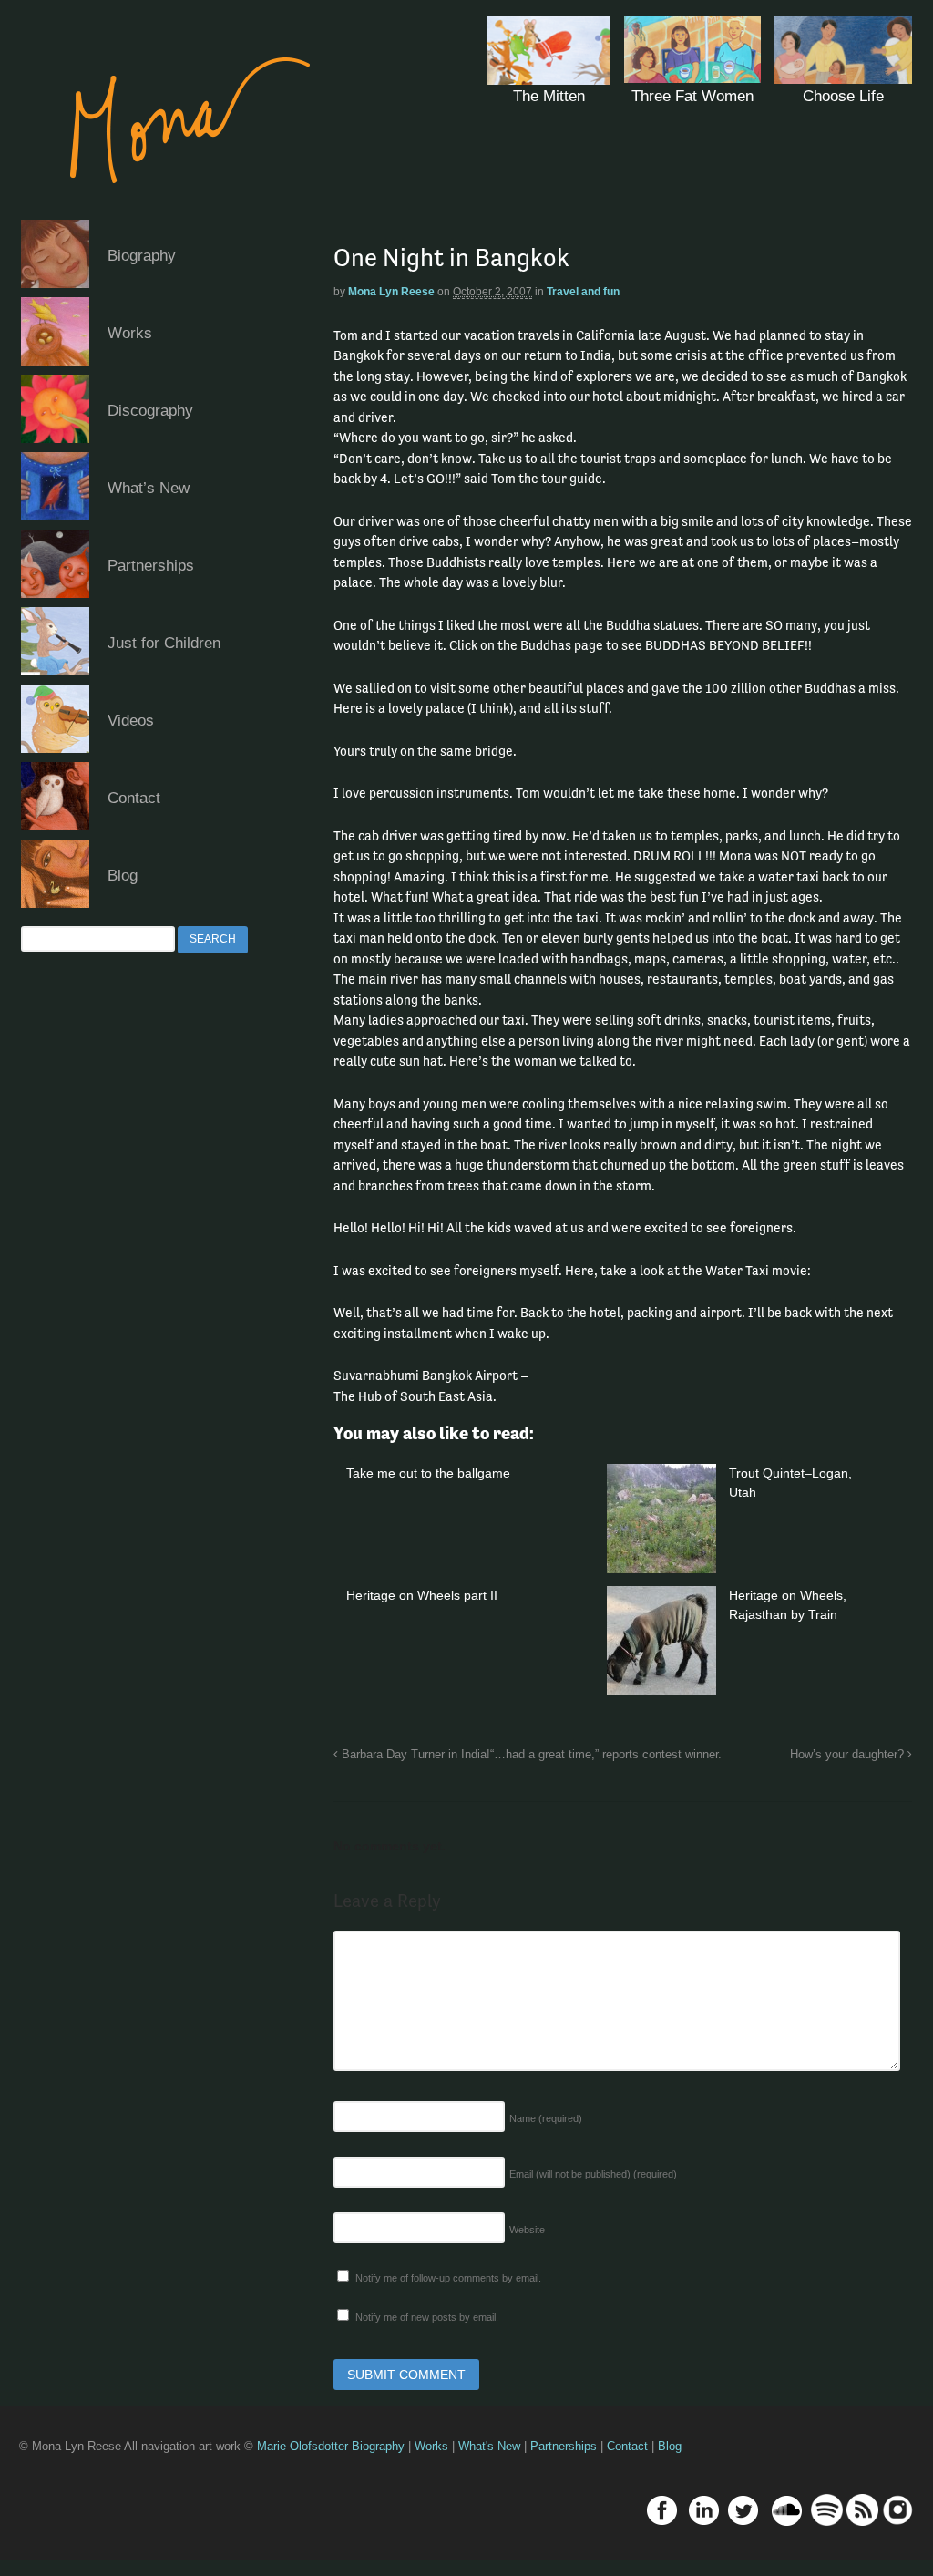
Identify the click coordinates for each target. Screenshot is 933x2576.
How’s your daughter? (849, 1755)
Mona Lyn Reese (391, 292)
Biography (142, 256)
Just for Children (164, 643)
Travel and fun (583, 292)
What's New (489, 2446)
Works (130, 333)
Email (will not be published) (593, 2174)
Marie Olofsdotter (304, 2446)
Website (527, 2230)
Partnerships (151, 566)
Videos (131, 721)
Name (546, 2118)
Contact (134, 798)
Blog (123, 876)
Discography (150, 411)
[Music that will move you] (172, 210)
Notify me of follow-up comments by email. (448, 2278)
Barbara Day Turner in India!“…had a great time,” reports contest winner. (530, 1755)
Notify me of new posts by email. (427, 2317)
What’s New (149, 488)
